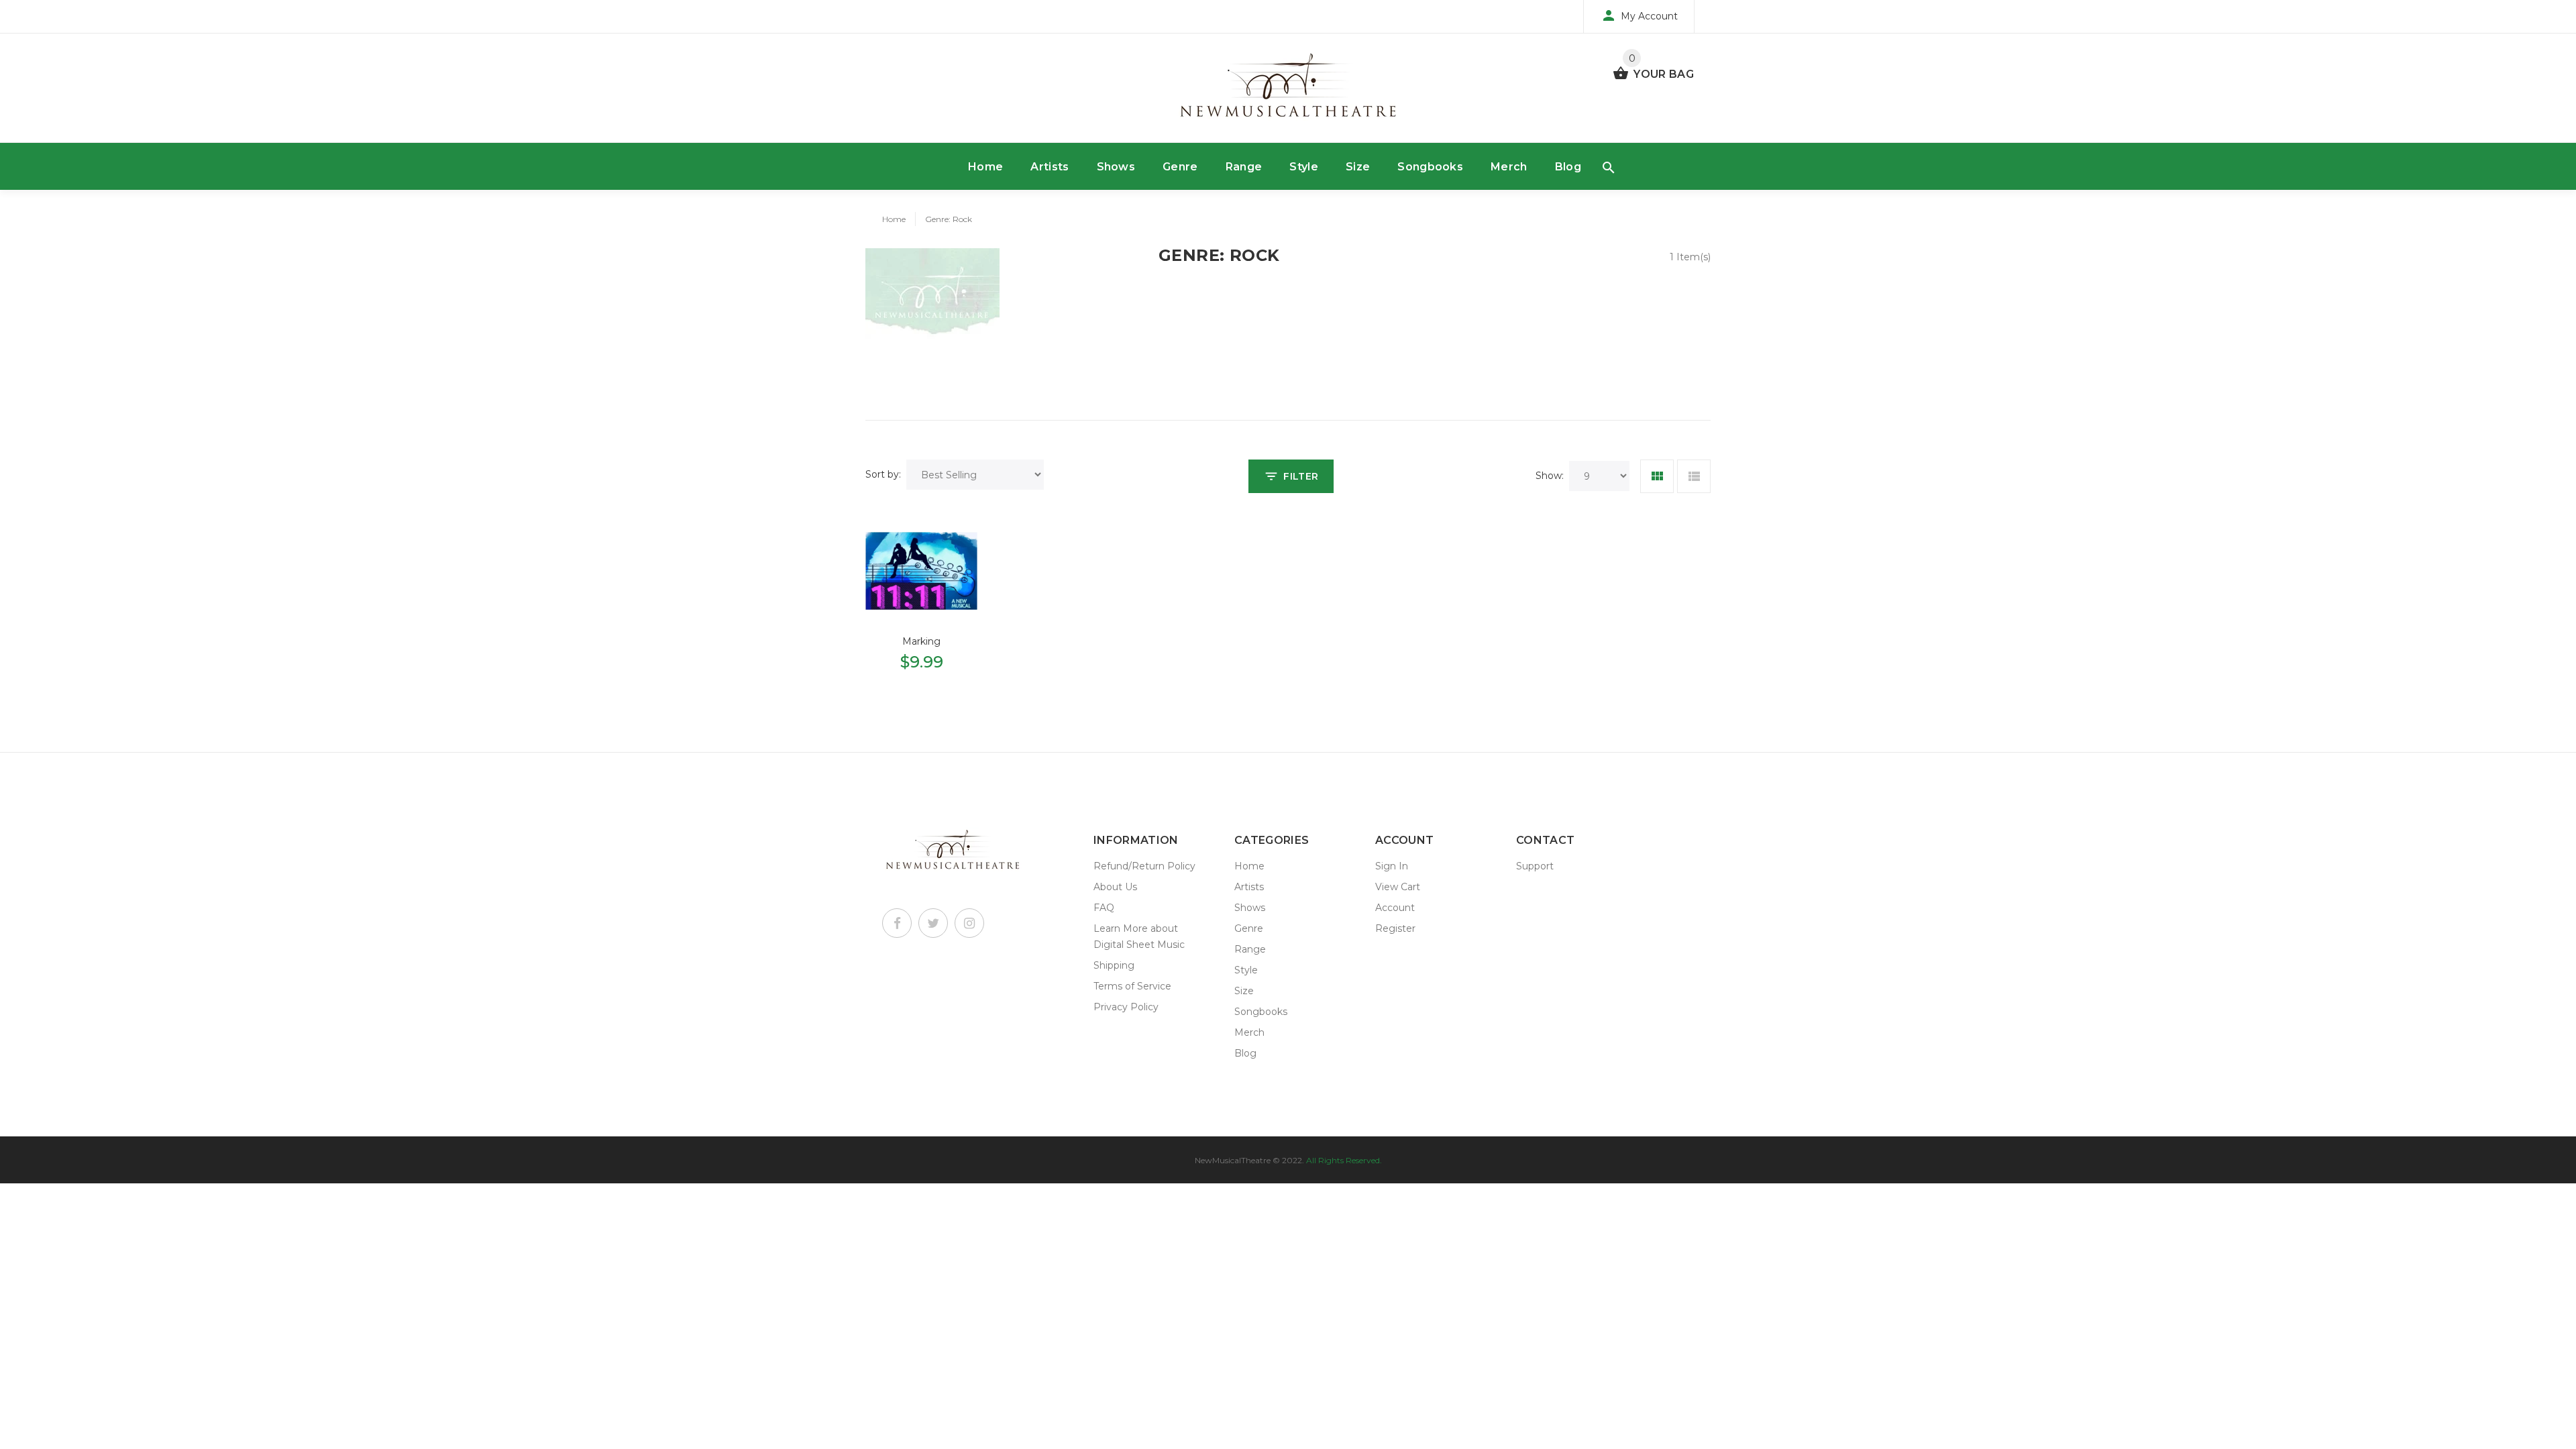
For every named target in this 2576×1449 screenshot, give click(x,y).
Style (1304, 167)
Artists (1050, 167)
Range (1244, 167)
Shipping (1114, 965)
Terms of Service (1132, 986)
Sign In (1392, 866)
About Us (1115, 887)
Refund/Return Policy (1144, 866)
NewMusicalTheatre (1233, 1160)
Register (1395, 928)
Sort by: (883, 474)
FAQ (1104, 908)
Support (1535, 866)
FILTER (1301, 476)
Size (1358, 167)
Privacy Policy (1126, 1007)
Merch (1509, 167)
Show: (1550, 476)
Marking (921, 641)
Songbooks (1430, 167)
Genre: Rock (949, 219)
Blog (1568, 167)
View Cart (1398, 887)
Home (985, 167)
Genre (1180, 167)
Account (1395, 908)
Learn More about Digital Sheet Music (1139, 936)
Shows (1116, 167)
